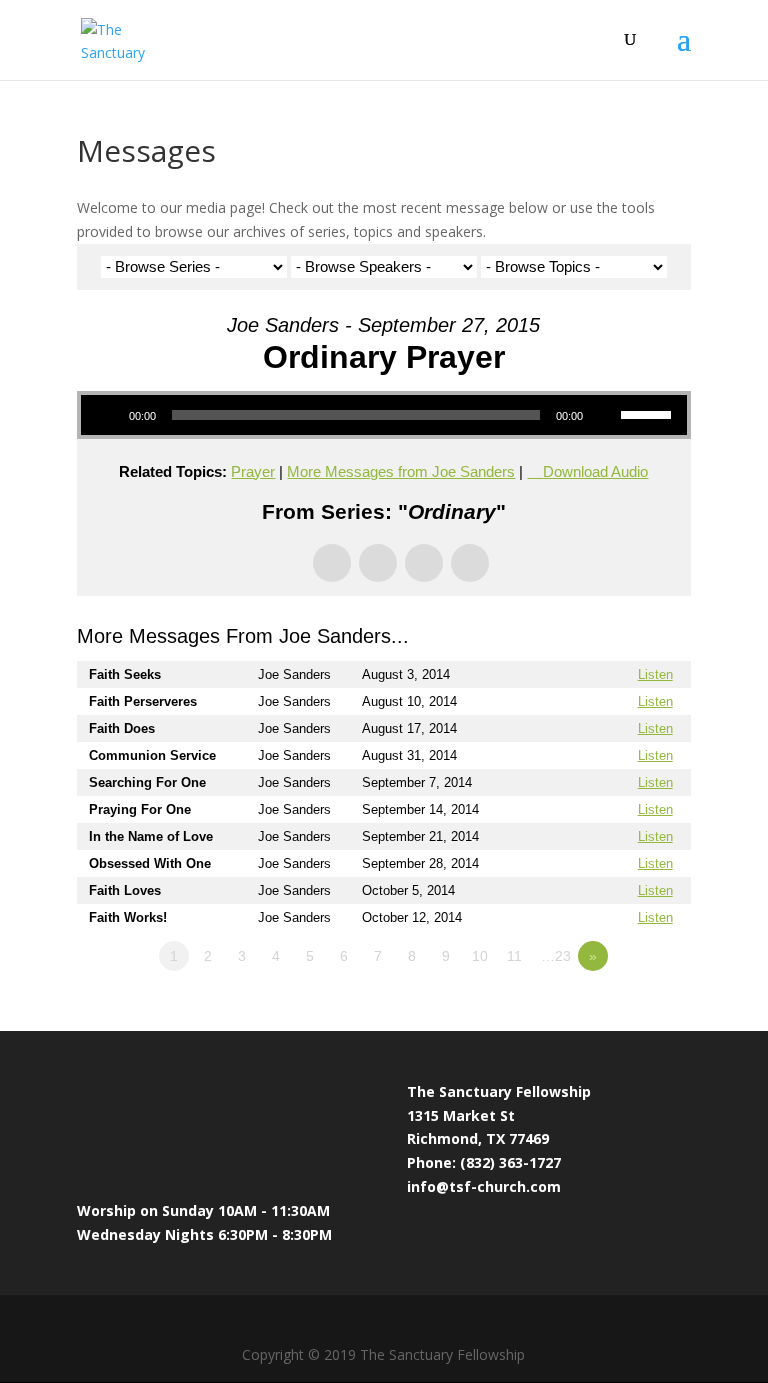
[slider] (649, 413)
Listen (655, 674)
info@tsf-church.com (484, 1186)
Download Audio (595, 471)
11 (514, 956)
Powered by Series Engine (617, 1011)
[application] (384, 415)
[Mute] (605, 415)
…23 (556, 956)
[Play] (107, 415)
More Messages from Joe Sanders (401, 471)
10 (480, 956)
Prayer (253, 471)
